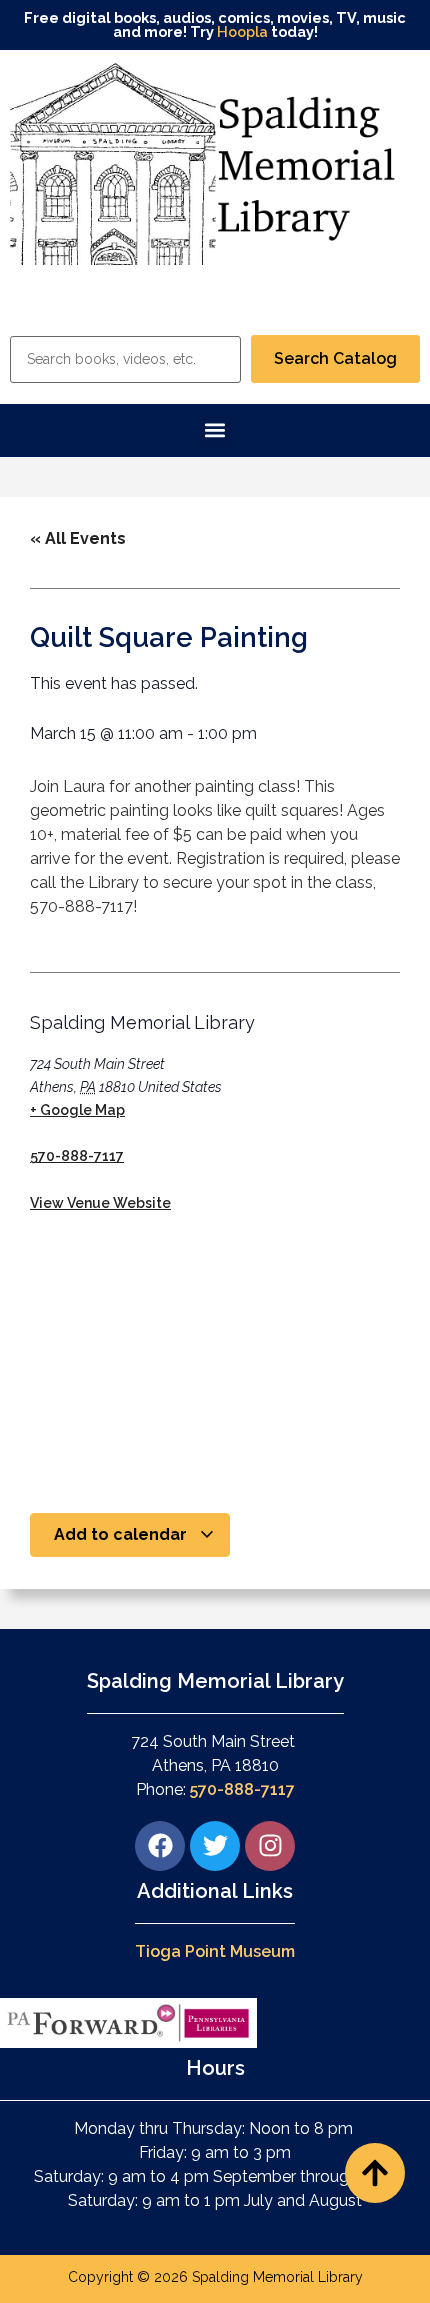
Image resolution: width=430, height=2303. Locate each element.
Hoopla (242, 31)
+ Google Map (77, 1110)
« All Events (78, 538)
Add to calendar (122, 1534)
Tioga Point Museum (215, 1951)
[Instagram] (270, 1846)
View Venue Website (100, 1203)
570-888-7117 (77, 1156)
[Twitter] (215, 1846)
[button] (215, 430)
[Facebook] (160, 1846)
